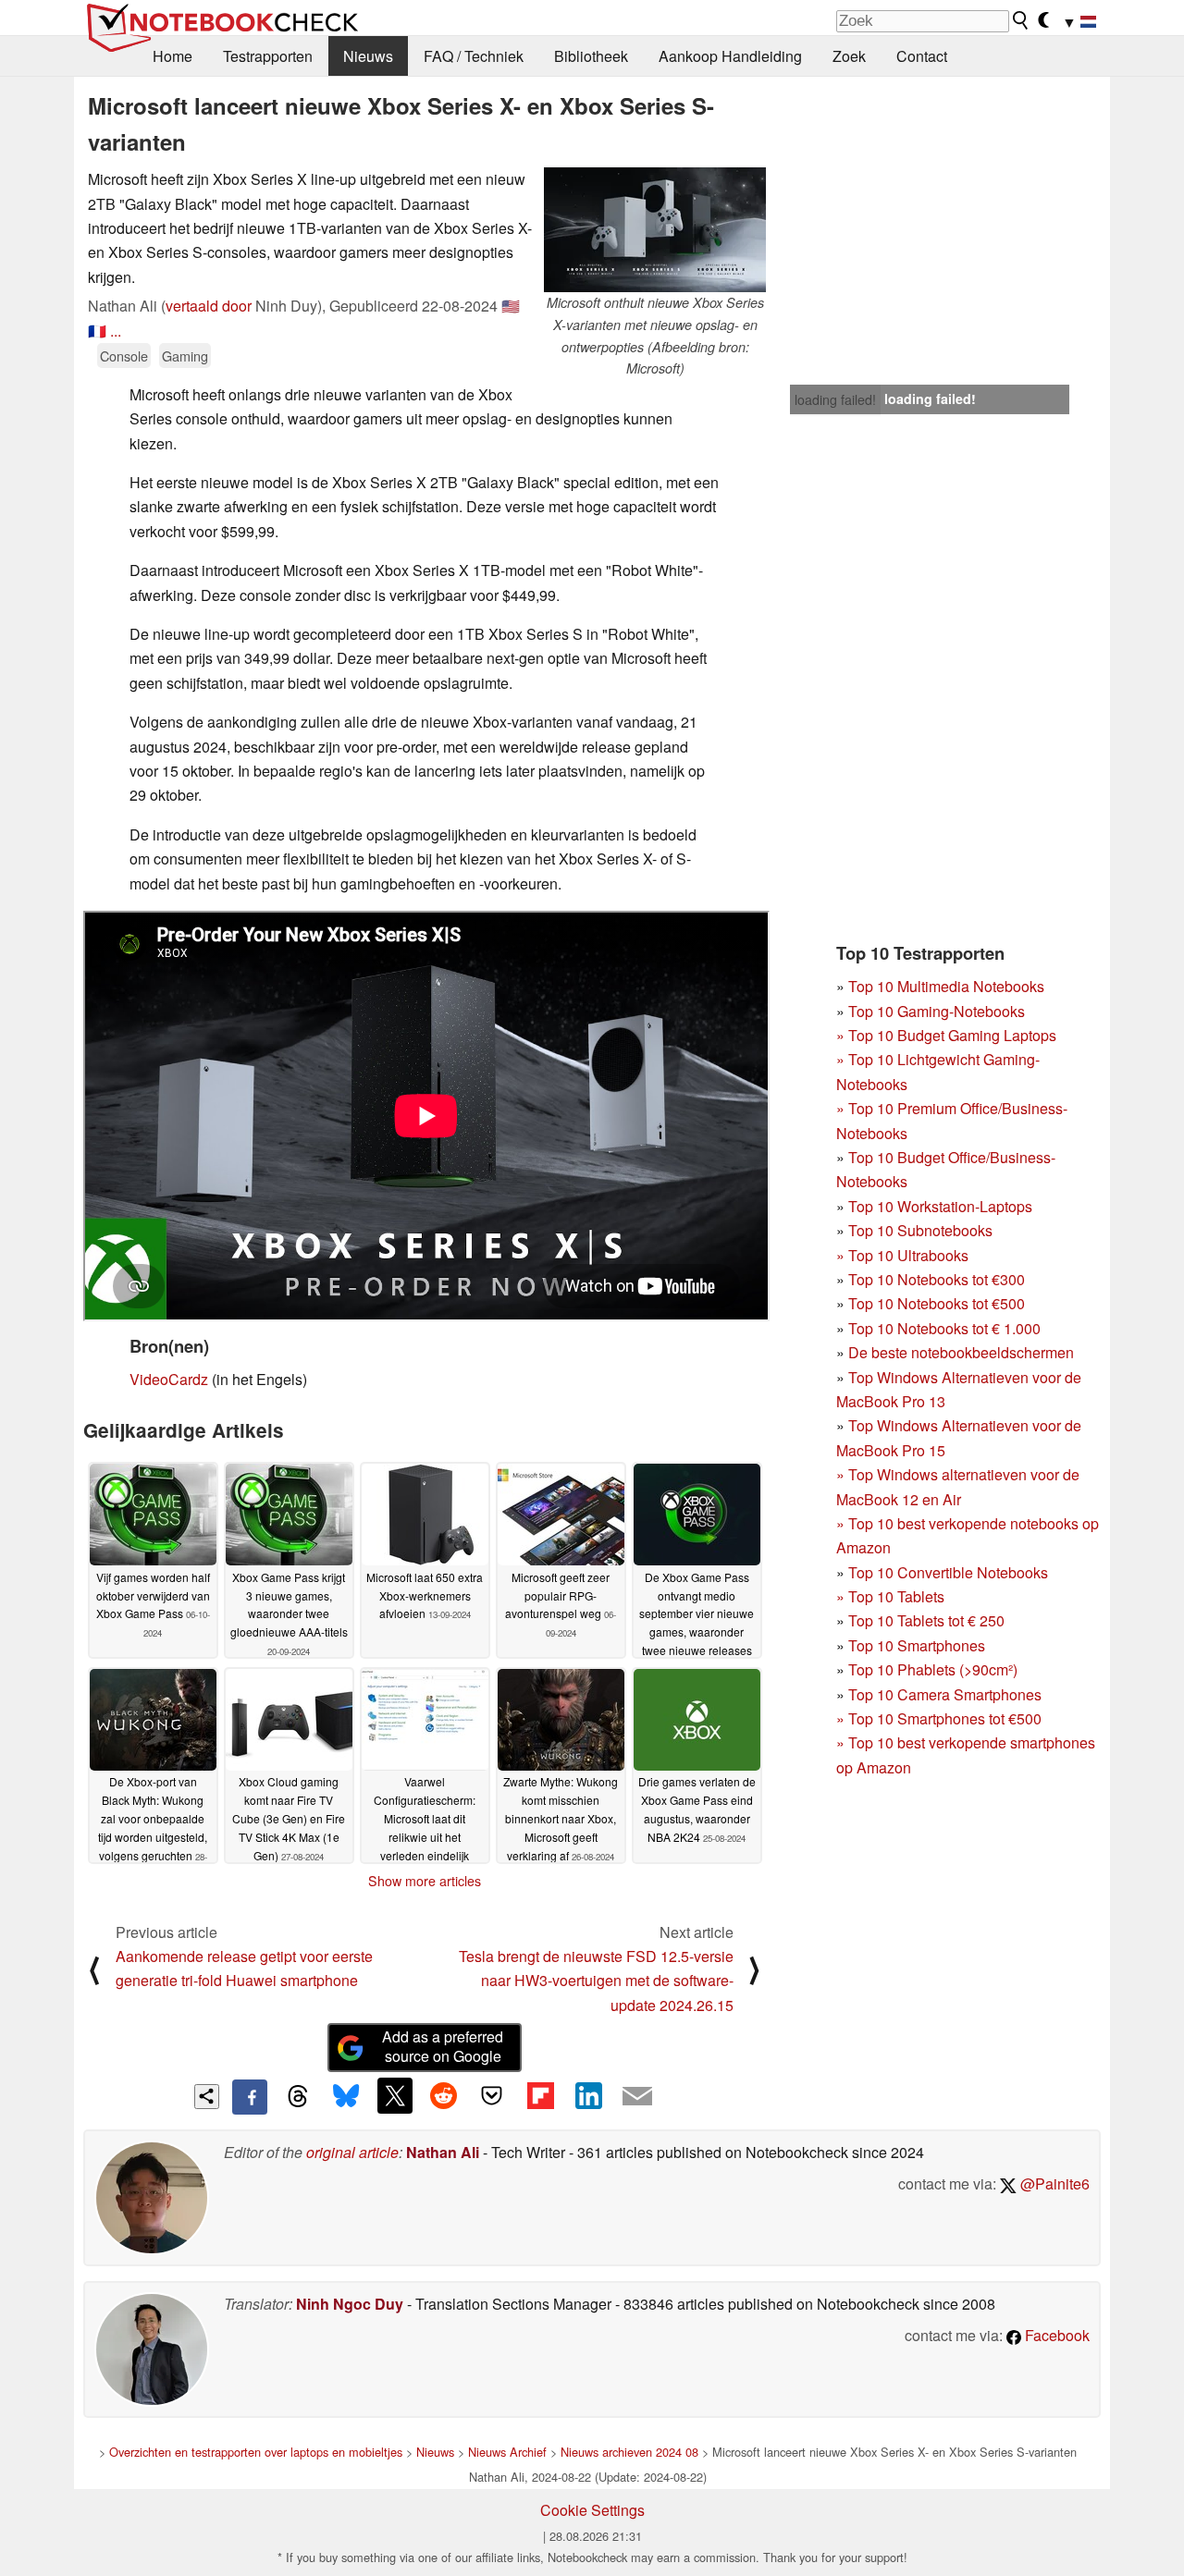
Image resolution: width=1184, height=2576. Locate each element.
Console (124, 356)
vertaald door (209, 306)
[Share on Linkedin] (588, 2095)
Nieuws (368, 56)
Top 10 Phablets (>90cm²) (933, 1669)
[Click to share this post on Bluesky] (346, 2097)
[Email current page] (637, 2097)
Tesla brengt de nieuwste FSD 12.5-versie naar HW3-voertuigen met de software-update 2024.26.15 (596, 1981)
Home (173, 56)
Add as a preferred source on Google (443, 2046)
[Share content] (207, 2097)
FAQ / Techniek (474, 56)
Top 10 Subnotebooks (920, 1230)
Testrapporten (268, 56)
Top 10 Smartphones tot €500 (939, 1718)
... (116, 331)
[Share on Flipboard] (540, 2095)
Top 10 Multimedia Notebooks (946, 986)
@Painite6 (1053, 2183)
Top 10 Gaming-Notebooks (937, 1011)
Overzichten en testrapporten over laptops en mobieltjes (256, 2452)
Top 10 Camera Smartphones (945, 1694)
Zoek (849, 56)
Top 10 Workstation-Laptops (940, 1206)
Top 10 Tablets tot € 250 (926, 1620)
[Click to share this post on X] (395, 2095)
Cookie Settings (592, 2510)
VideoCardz (169, 1379)
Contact (922, 56)
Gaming (185, 356)
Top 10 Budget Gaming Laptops (946, 1035)
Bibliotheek (591, 56)
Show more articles (425, 1881)
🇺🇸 (511, 306)
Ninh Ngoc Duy (350, 2304)
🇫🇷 (97, 331)
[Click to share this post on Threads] (298, 2097)
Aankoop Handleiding (730, 56)
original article (352, 2152)
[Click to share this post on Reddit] (443, 2095)
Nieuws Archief (507, 2452)
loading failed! (835, 399)
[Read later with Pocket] (492, 2095)
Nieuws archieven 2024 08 (629, 2452)
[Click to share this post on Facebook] (250, 2097)
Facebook (1055, 2335)
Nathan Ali (443, 2152)
